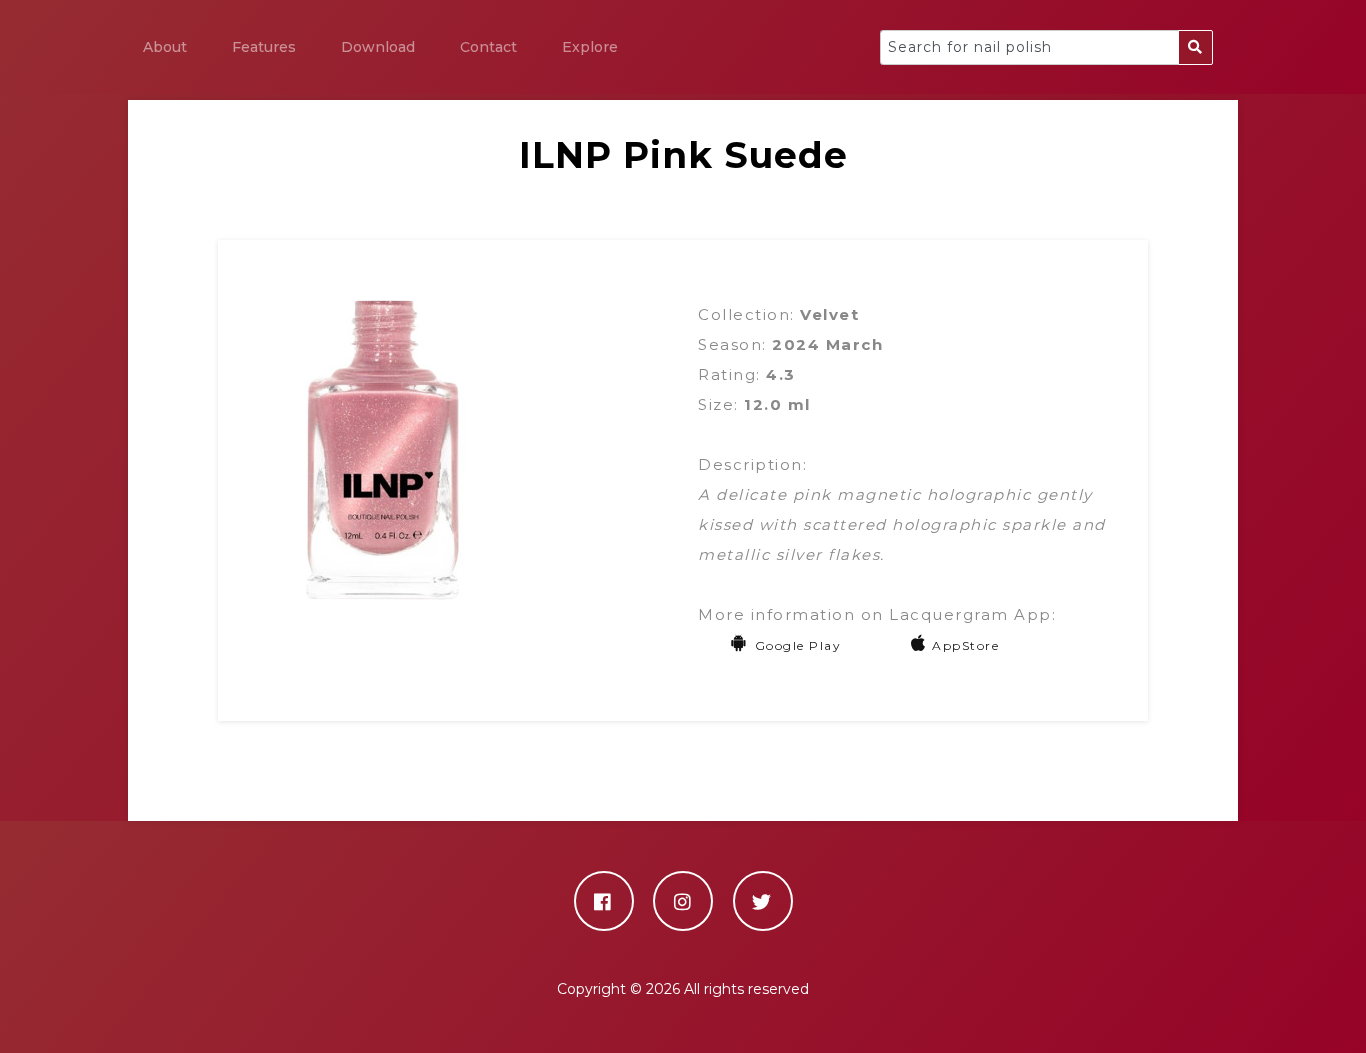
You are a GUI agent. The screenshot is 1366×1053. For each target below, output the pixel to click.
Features (264, 47)
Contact (488, 47)
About (165, 47)
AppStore (965, 645)
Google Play (798, 645)
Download (378, 47)
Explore (590, 47)
